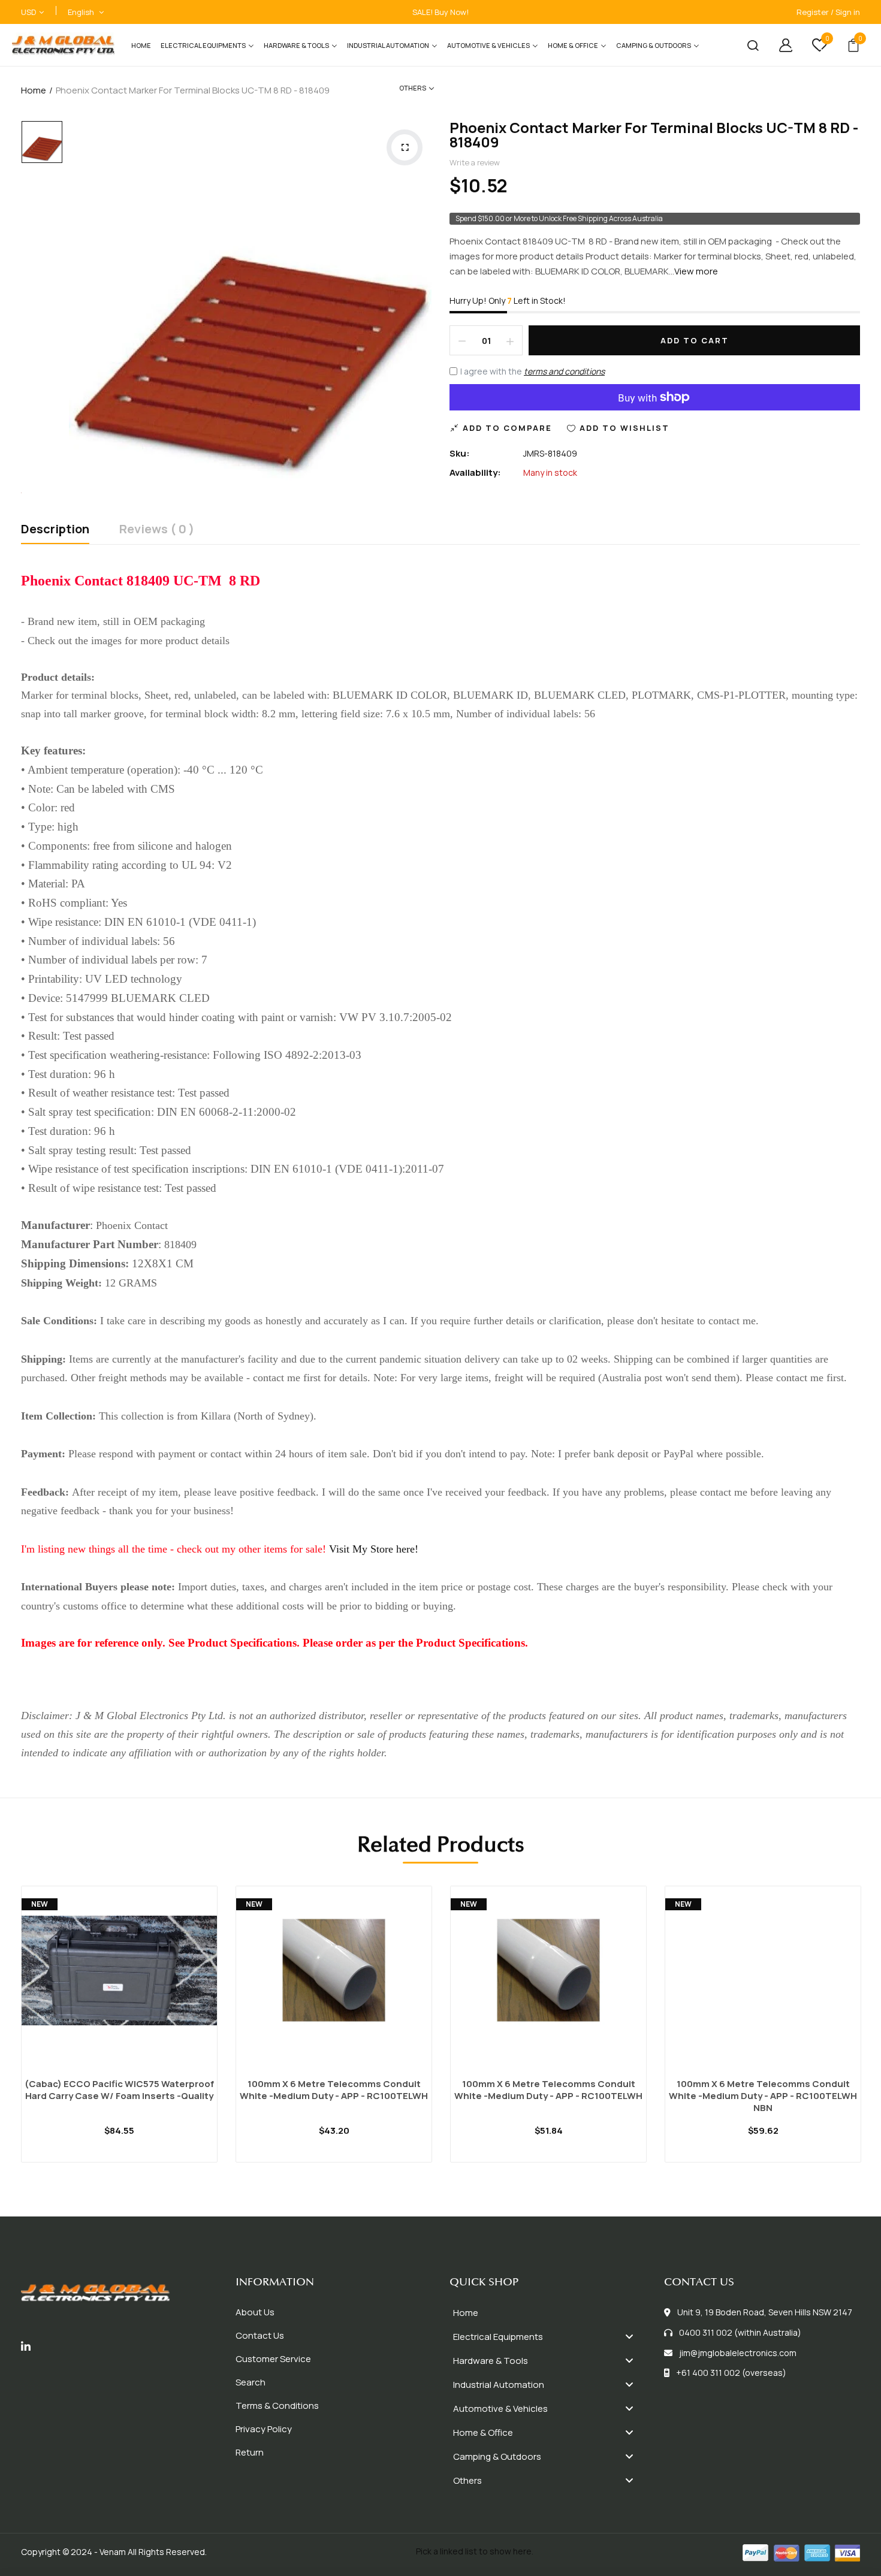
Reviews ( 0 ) (157, 530)
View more (696, 271)
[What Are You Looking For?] (744, 45)
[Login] (777, 45)
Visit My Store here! (374, 1549)
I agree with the (532, 371)
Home (34, 90)
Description (55, 530)
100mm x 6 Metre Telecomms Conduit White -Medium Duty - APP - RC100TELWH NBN (763, 2096)
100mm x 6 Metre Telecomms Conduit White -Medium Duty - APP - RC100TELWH (334, 2090)
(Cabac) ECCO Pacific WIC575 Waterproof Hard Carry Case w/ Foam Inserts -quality (119, 2090)
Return (250, 2452)
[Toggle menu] (629, 2337)
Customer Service (273, 2359)
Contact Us (260, 2335)
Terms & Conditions (277, 2406)
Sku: (460, 453)
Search (251, 2382)
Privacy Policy (264, 2429)
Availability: (475, 472)
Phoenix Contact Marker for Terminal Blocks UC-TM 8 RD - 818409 (654, 135)
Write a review (475, 162)
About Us (255, 2312)
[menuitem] (141, 45)
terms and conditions (564, 371)
